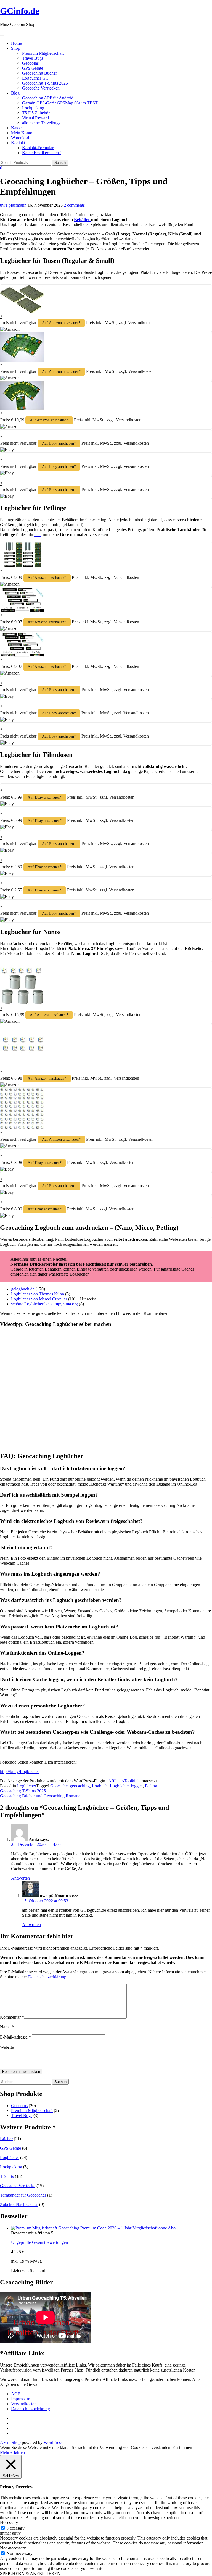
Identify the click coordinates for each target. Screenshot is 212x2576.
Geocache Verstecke (18, 2186)
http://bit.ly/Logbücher (19, 1771)
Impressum (21, 2399)
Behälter (83, 220)
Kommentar (12, 2017)
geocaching (80, 1786)
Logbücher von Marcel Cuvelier (39, 1299)
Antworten (20, 1878)
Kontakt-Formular (38, 148)
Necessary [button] (9, 2523)
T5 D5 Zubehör (36, 113)
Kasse (16, 128)
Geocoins (30, 63)
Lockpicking (33, 108)
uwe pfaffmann (13, 205)
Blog (15, 93)
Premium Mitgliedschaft (43, 53)
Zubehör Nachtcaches (19, 2204)
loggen (137, 1786)
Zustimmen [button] (182, 2447)
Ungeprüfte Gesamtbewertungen (39, 2242)
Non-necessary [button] (13, 2548)
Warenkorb (21, 138)
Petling (151, 1786)
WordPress (53, 2442)
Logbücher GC (35, 78)
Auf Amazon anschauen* (61, 323)
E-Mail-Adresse (15, 2037)
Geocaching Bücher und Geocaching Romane (40, 1796)
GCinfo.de (20, 11)
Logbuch (100, 1786)
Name (7, 2027)
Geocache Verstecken (41, 88)
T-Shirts (7, 2176)
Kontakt (18, 143)
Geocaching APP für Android (48, 98)
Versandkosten (24, 2404)
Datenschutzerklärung (47, 1977)
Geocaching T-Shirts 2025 (45, 83)
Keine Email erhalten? (41, 153)
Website (7, 2047)
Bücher (6, 2139)
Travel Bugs (33, 58)
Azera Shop (10, 2442)
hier (37, 535)
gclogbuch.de (23, 1289)
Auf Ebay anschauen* (59, 443)
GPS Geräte (33, 68)
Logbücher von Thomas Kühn (38, 1294)
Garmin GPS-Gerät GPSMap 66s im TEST (60, 103)
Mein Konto (22, 133)
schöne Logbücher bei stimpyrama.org (44, 1304)
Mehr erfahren (12, 2452)
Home (16, 43)
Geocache (59, 1786)
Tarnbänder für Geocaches (23, 2195)
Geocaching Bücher (39, 73)
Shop (16, 48)
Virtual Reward (35, 118)
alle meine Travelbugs (41, 123)
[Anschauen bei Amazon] (22, 312)
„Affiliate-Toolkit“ (122, 1781)
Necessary (16, 2528)
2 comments (74, 205)
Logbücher (27, 1786)
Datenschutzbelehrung (31, 2409)
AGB (16, 2394)
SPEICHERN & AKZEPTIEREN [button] (30, 2573)
